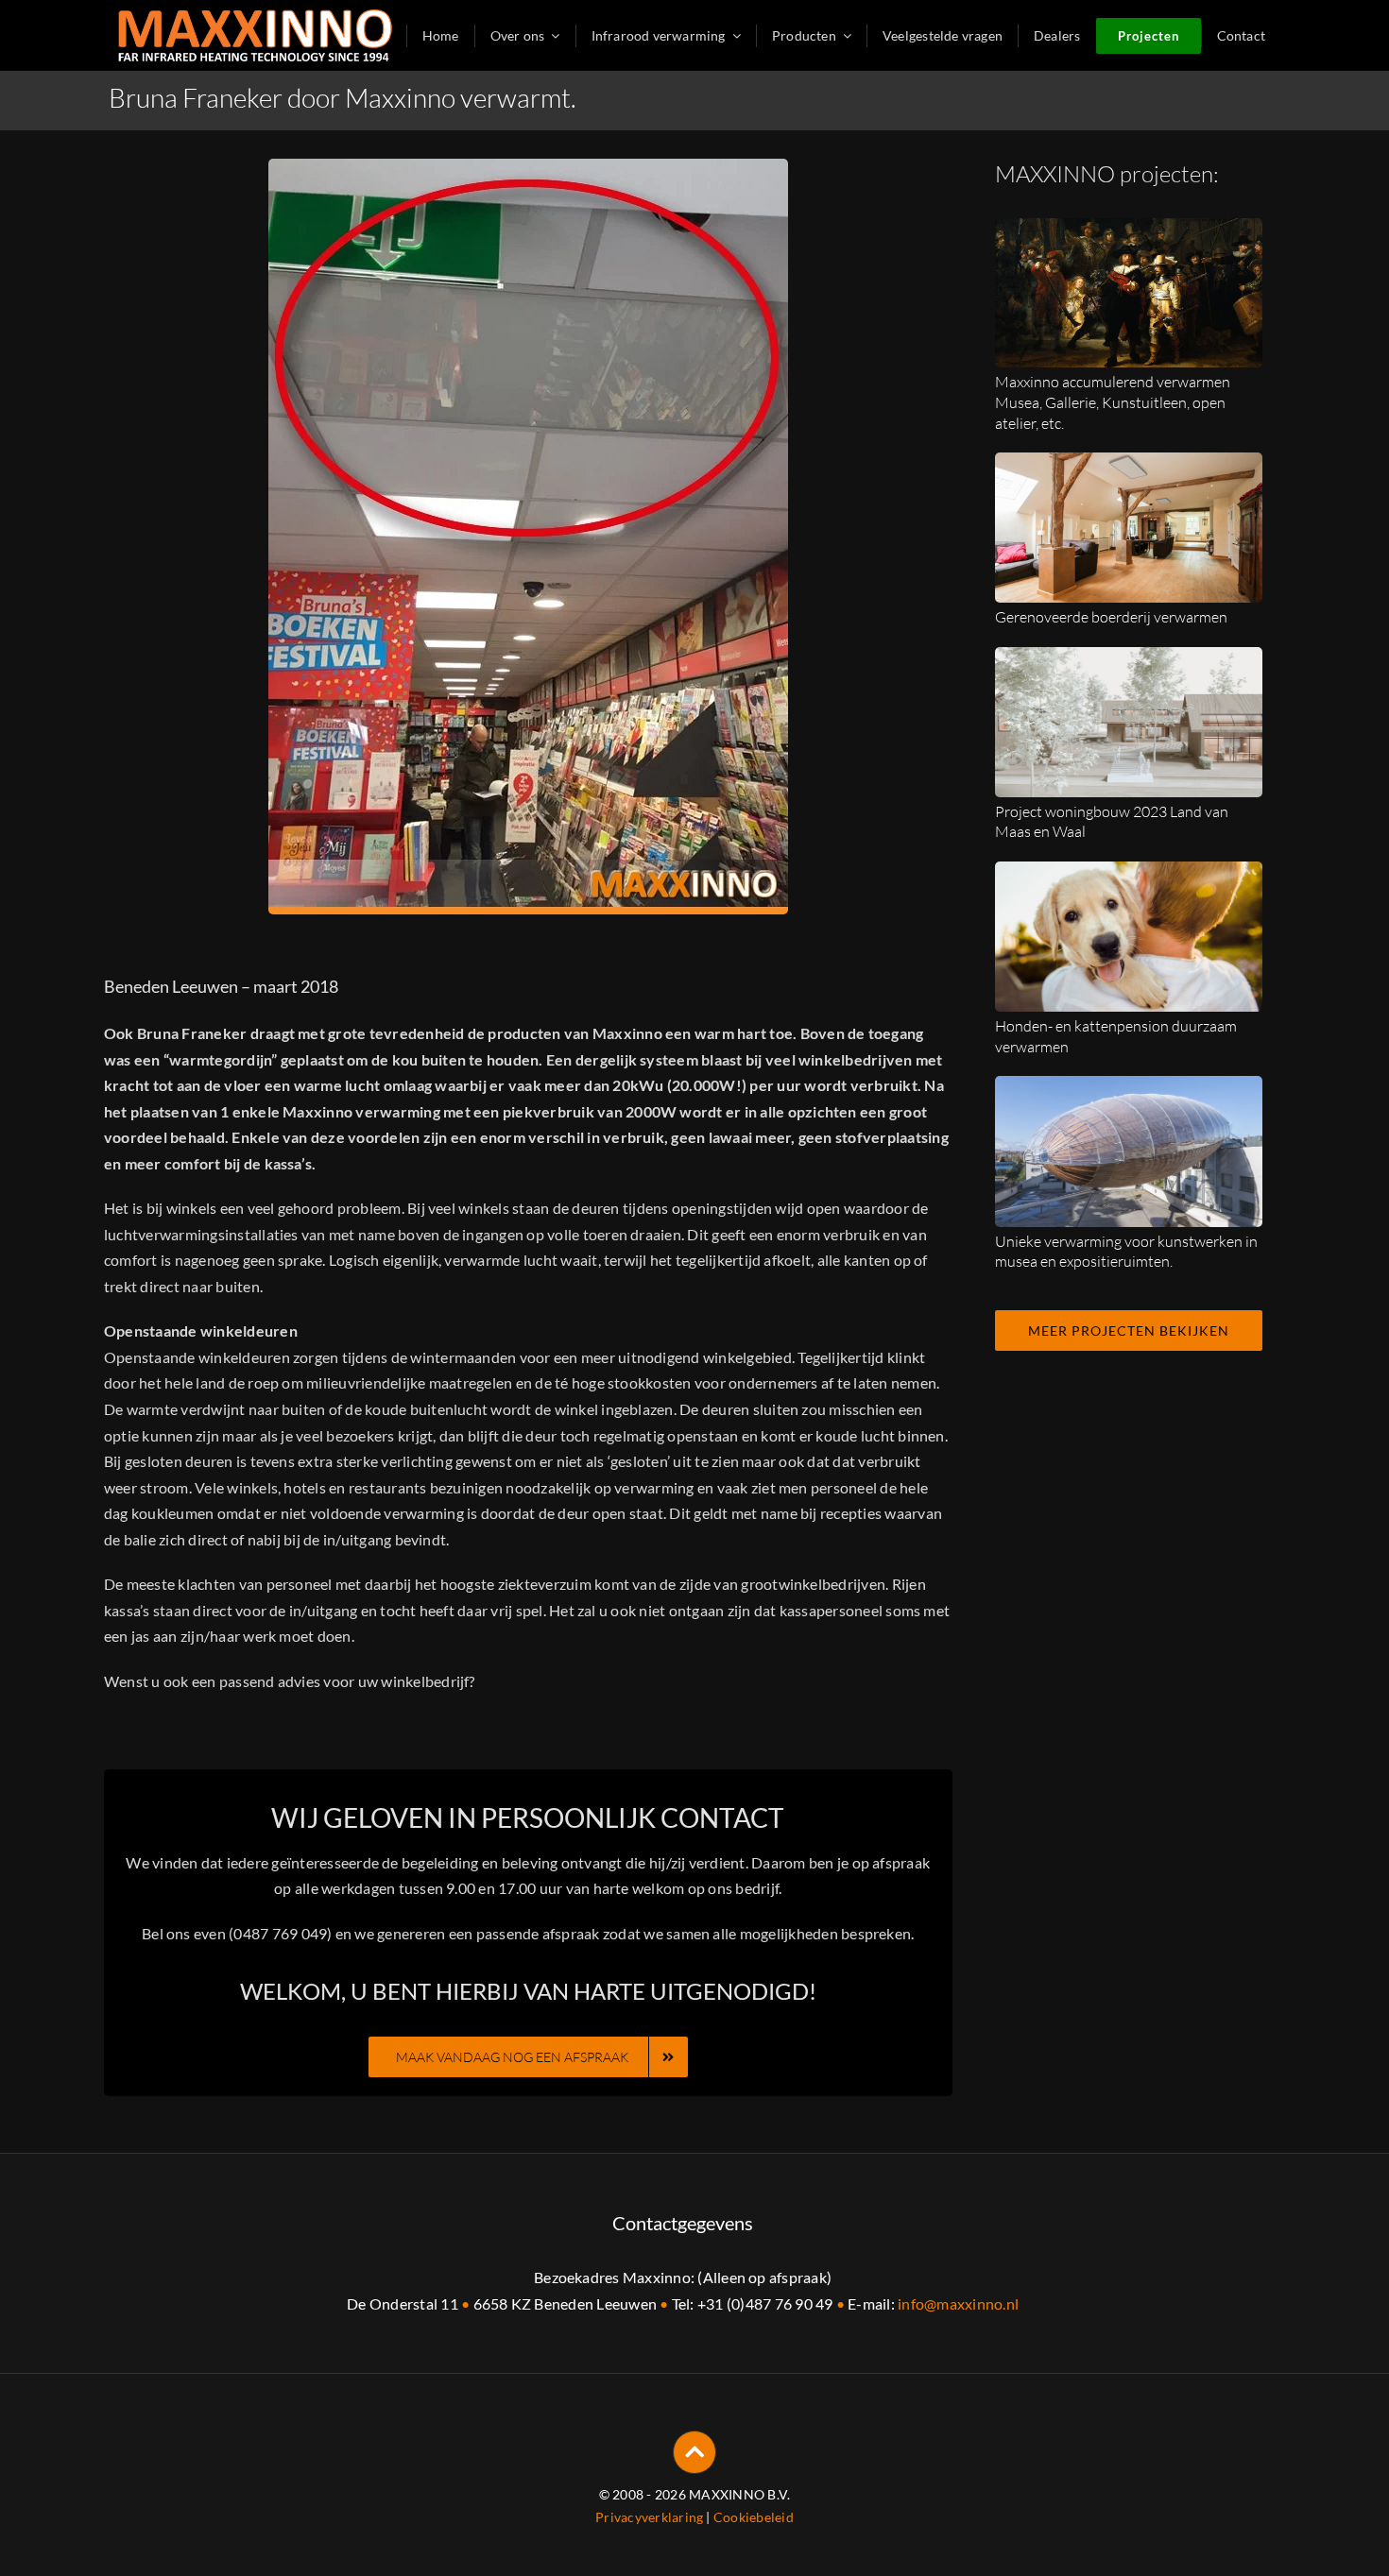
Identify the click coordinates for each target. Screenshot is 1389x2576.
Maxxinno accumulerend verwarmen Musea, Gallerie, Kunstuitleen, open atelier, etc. (1113, 402)
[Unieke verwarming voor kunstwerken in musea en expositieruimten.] (1129, 1089)
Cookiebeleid (754, 2517)
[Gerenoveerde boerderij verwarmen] (1129, 465)
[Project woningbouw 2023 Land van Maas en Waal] (1129, 660)
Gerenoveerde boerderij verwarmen (1111, 617)
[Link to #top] (694, 2452)
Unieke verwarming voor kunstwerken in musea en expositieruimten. (1126, 1252)
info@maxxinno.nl (958, 2303)
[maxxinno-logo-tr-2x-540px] (255, 17)
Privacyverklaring (649, 2517)
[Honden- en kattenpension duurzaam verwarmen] (1129, 874)
